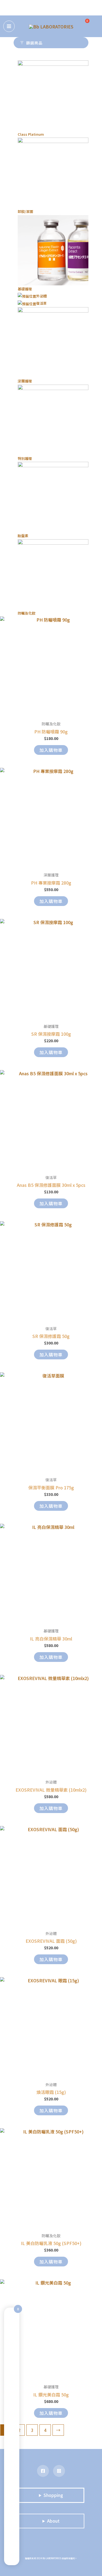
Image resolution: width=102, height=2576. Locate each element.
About (53, 2521)
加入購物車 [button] (51, 750)
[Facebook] (43, 2471)
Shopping (53, 2495)
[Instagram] (59, 2471)
